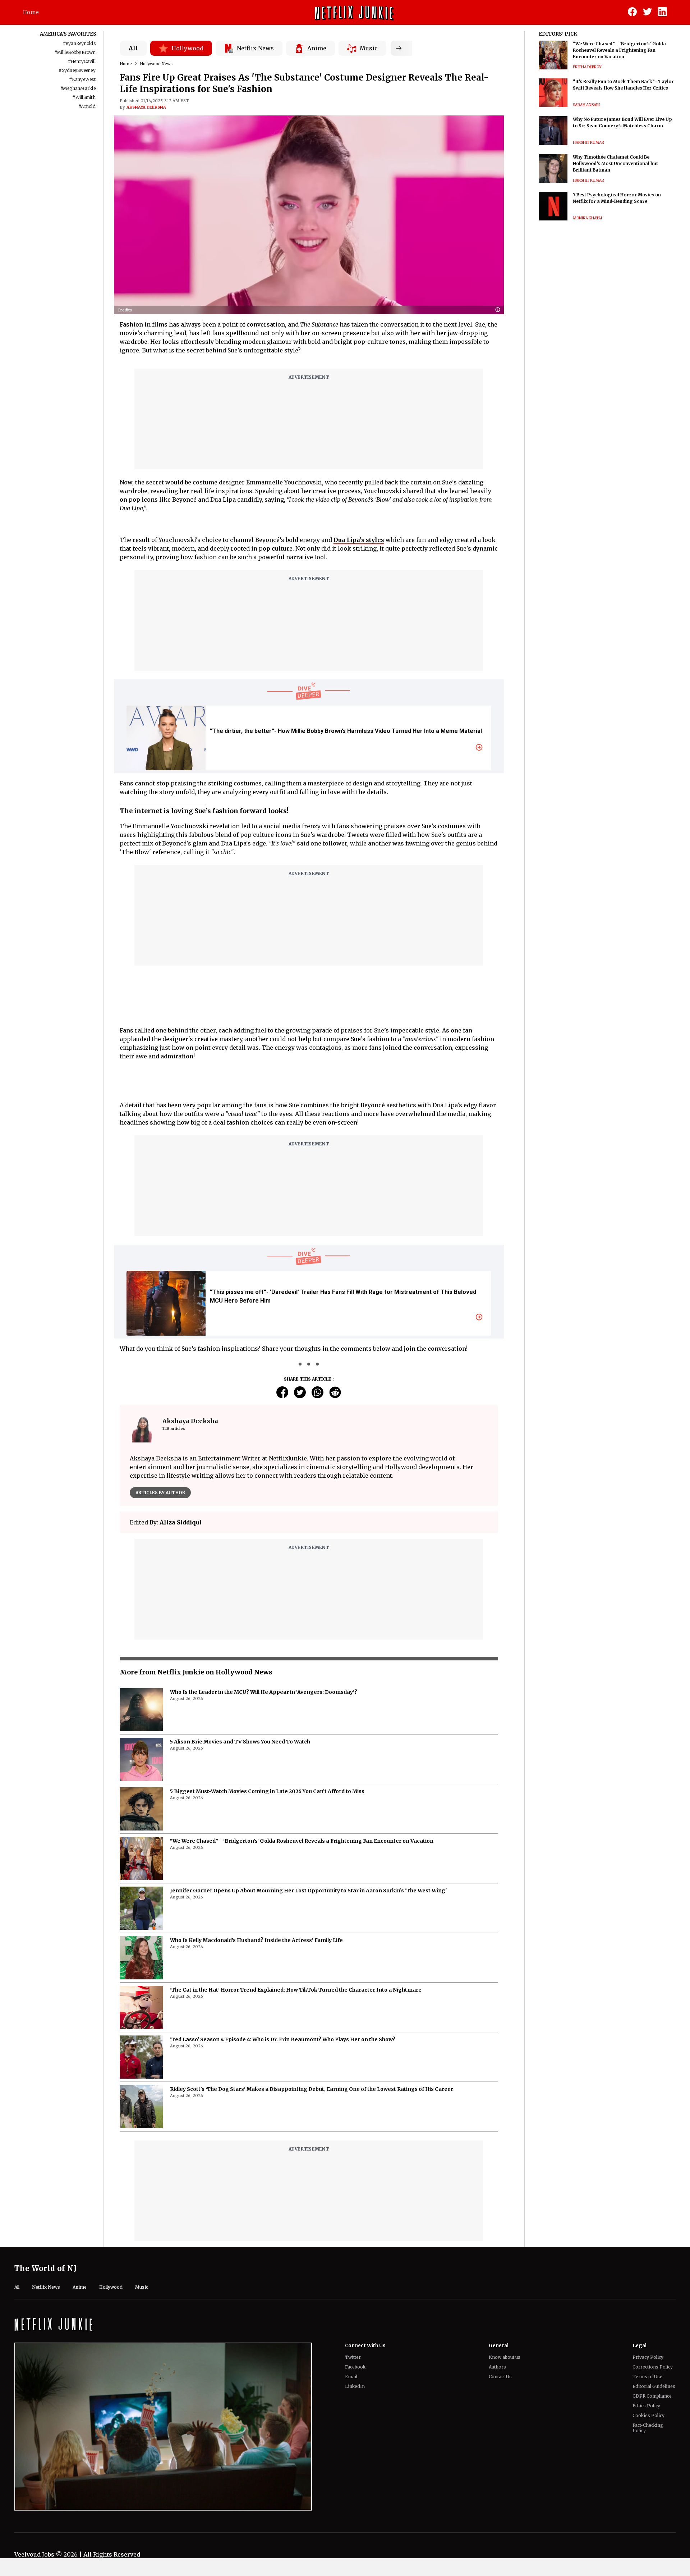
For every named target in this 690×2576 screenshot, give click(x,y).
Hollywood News (156, 64)
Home (31, 12)
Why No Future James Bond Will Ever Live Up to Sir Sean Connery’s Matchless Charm (622, 122)
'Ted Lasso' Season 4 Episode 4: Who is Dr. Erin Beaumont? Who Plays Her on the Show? (283, 2039)
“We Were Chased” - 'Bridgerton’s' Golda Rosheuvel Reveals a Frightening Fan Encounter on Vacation (302, 1841)
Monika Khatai (587, 218)
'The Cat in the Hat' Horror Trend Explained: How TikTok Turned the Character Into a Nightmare (296, 1990)
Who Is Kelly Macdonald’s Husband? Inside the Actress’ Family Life (256, 1940)
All (133, 48)
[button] (500, 310)
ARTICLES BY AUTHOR (160, 1493)
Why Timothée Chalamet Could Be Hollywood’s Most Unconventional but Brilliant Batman (615, 163)
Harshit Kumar (588, 143)
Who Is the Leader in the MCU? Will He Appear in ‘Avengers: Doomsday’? (264, 1692)
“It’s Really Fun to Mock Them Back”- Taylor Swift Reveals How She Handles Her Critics (623, 85)
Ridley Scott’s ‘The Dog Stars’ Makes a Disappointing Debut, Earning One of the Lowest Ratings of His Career (312, 2089)
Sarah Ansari (586, 105)
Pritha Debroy (587, 67)
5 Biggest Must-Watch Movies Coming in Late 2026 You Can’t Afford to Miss (267, 1791)
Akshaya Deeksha (146, 107)
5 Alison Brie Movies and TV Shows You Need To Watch (240, 1742)
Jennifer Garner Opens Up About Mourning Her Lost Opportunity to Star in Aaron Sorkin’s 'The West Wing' (308, 1891)
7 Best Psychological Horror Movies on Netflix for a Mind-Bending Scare (617, 198)
